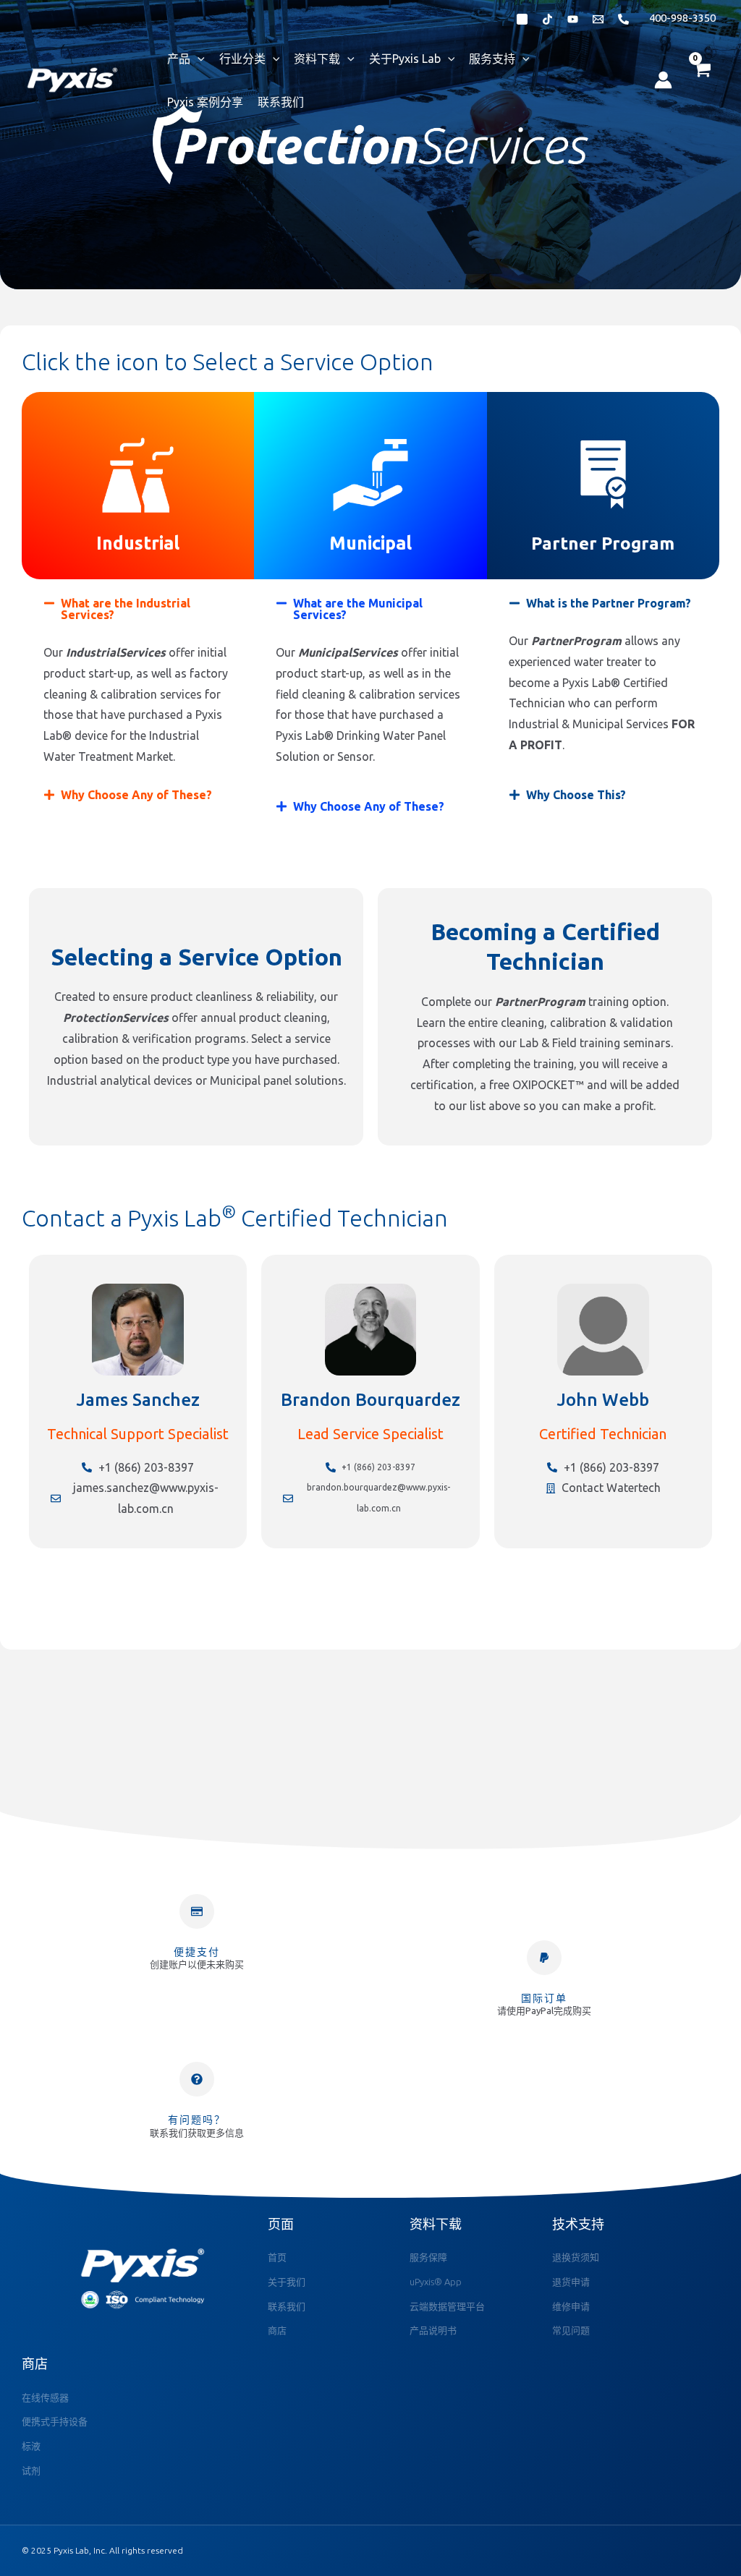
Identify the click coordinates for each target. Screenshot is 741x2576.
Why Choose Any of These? (136, 795)
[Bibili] (573, 19)
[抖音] (547, 19)
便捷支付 (197, 1952)
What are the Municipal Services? (358, 609)
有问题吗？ (197, 2120)
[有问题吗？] (197, 2079)
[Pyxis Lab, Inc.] (72, 79)
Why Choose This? (576, 795)
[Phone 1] (623, 19)
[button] (138, 609)
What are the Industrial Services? (126, 609)
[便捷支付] (197, 1911)
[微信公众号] (522, 19)
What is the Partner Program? (609, 603)
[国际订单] (544, 1958)
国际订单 (544, 1998)
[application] (198, 59)
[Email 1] (598, 19)
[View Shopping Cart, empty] (701, 80)
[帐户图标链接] (663, 80)
